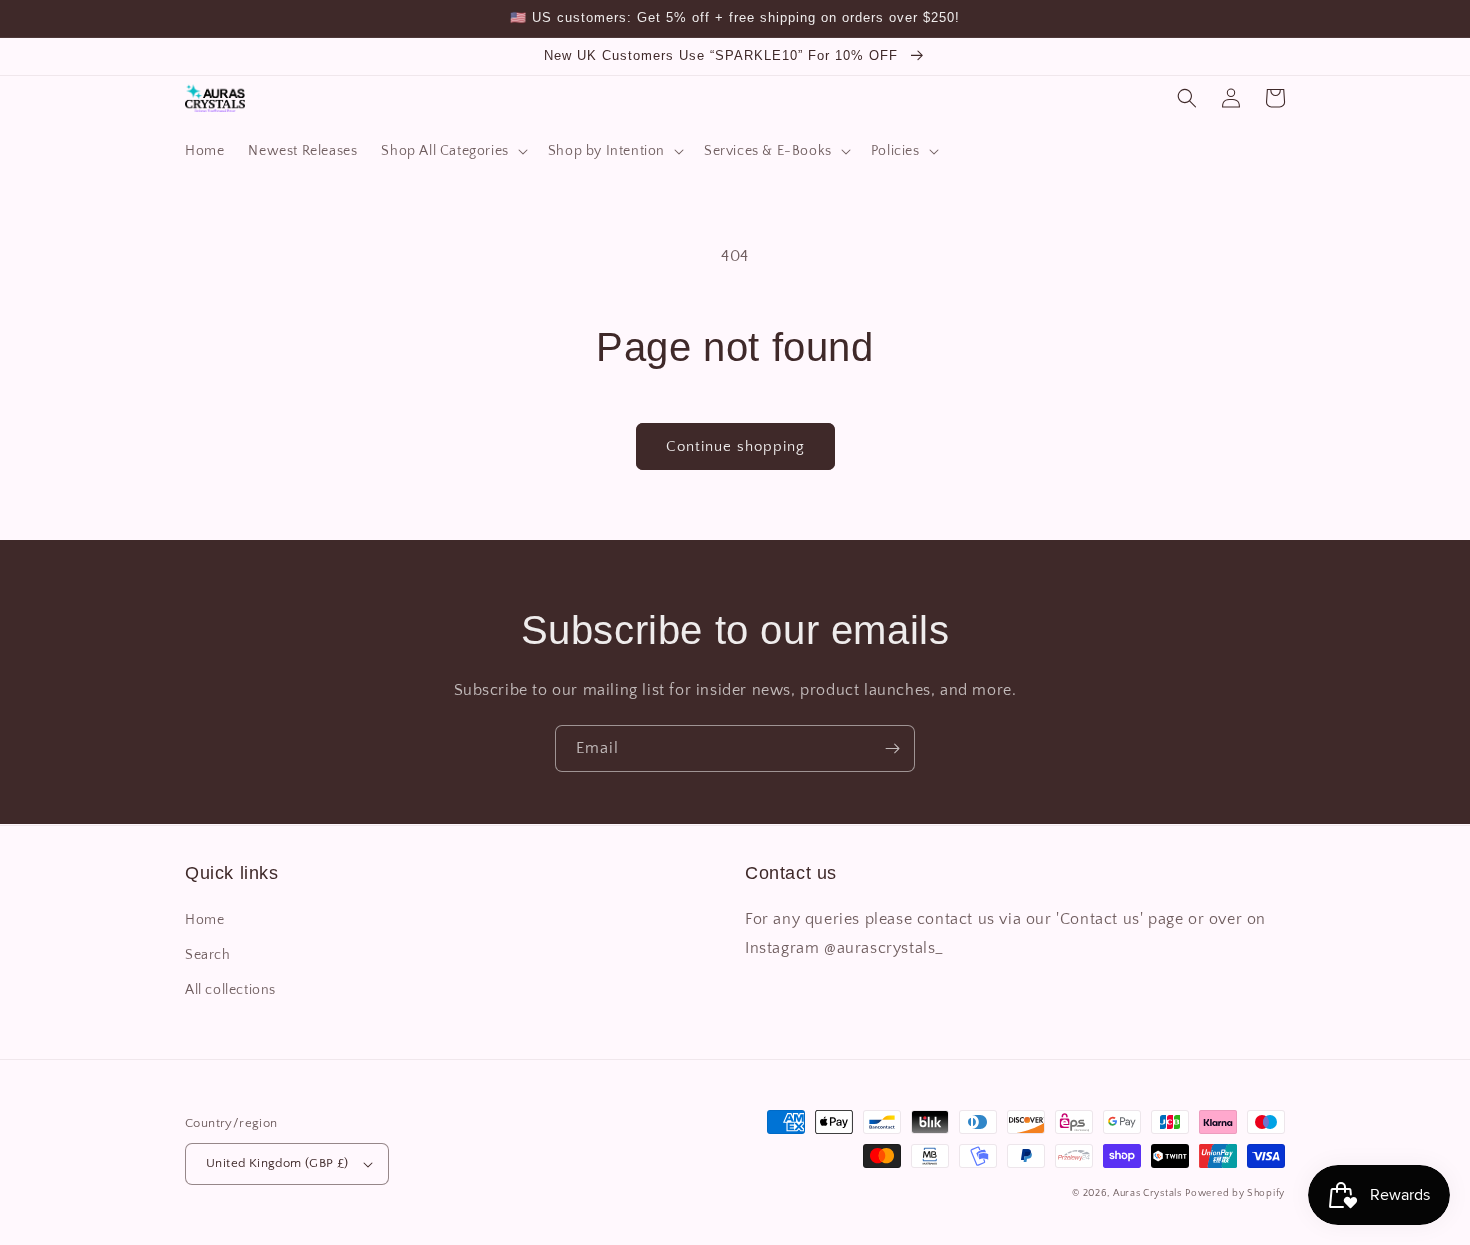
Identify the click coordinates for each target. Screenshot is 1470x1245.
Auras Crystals (1147, 1193)
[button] (452, 151)
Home (204, 920)
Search (208, 955)
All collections (230, 990)
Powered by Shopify (1235, 1193)
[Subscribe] (892, 748)
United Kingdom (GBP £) (277, 1163)
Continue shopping (735, 446)
